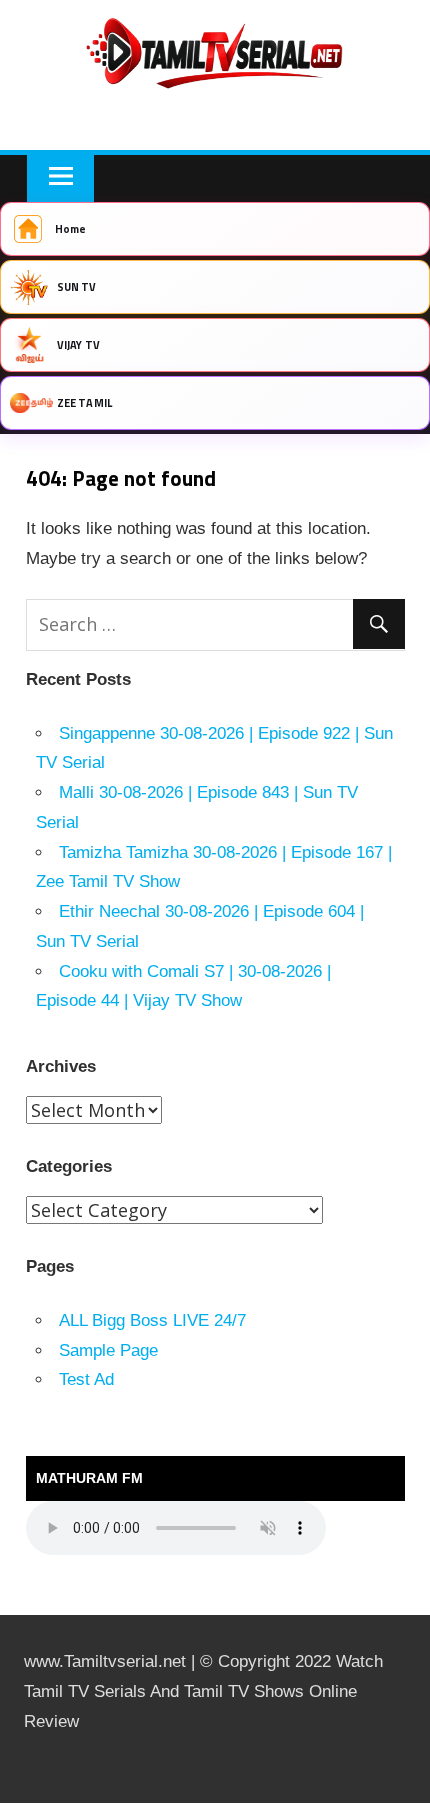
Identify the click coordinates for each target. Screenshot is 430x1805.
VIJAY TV (78, 345)
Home (70, 229)
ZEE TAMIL (84, 403)
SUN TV (77, 287)
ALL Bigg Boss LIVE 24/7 (152, 1320)
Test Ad (86, 1379)
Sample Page (108, 1350)
